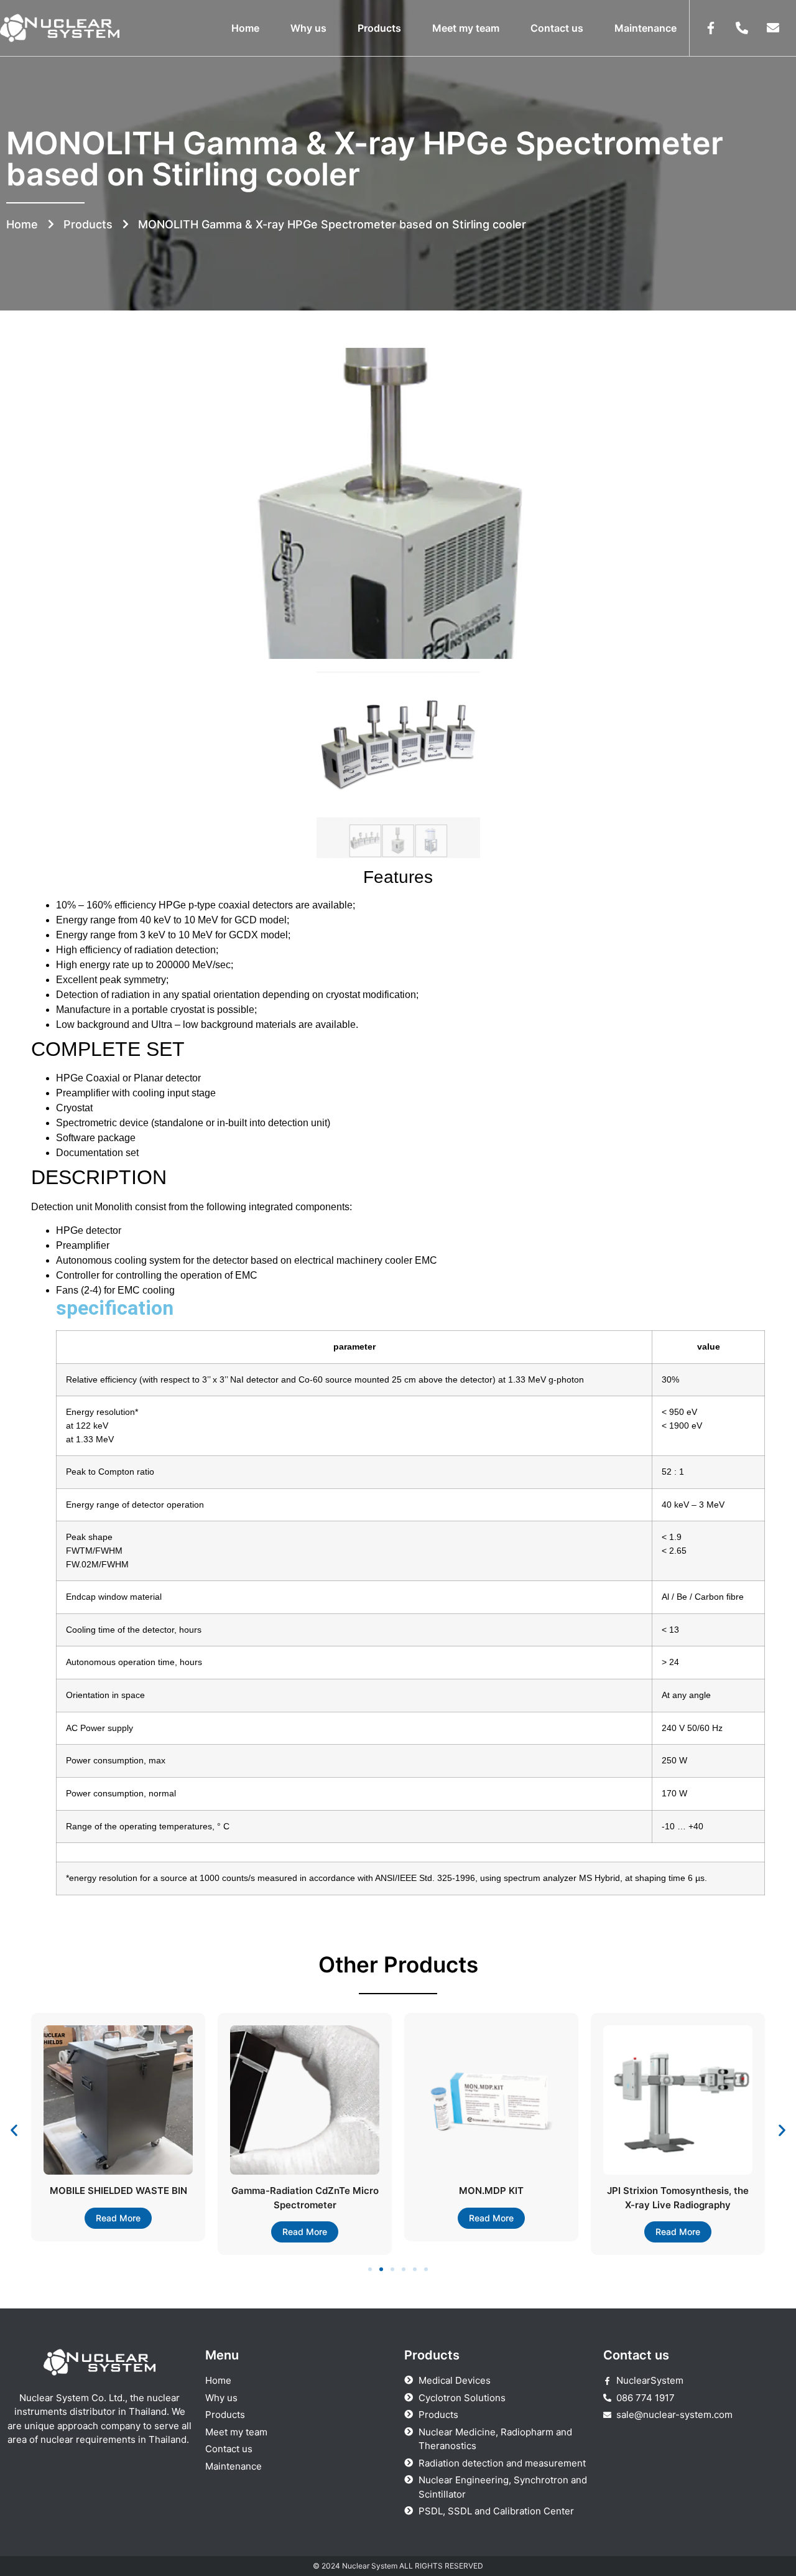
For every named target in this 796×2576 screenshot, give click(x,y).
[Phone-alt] (742, 28)
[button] (14, 2130)
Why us (308, 28)
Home (245, 28)
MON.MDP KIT (491, 2191)
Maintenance (646, 28)
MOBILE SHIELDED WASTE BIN (118, 2191)
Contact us (557, 28)
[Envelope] (773, 28)
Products (379, 28)
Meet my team (466, 28)
